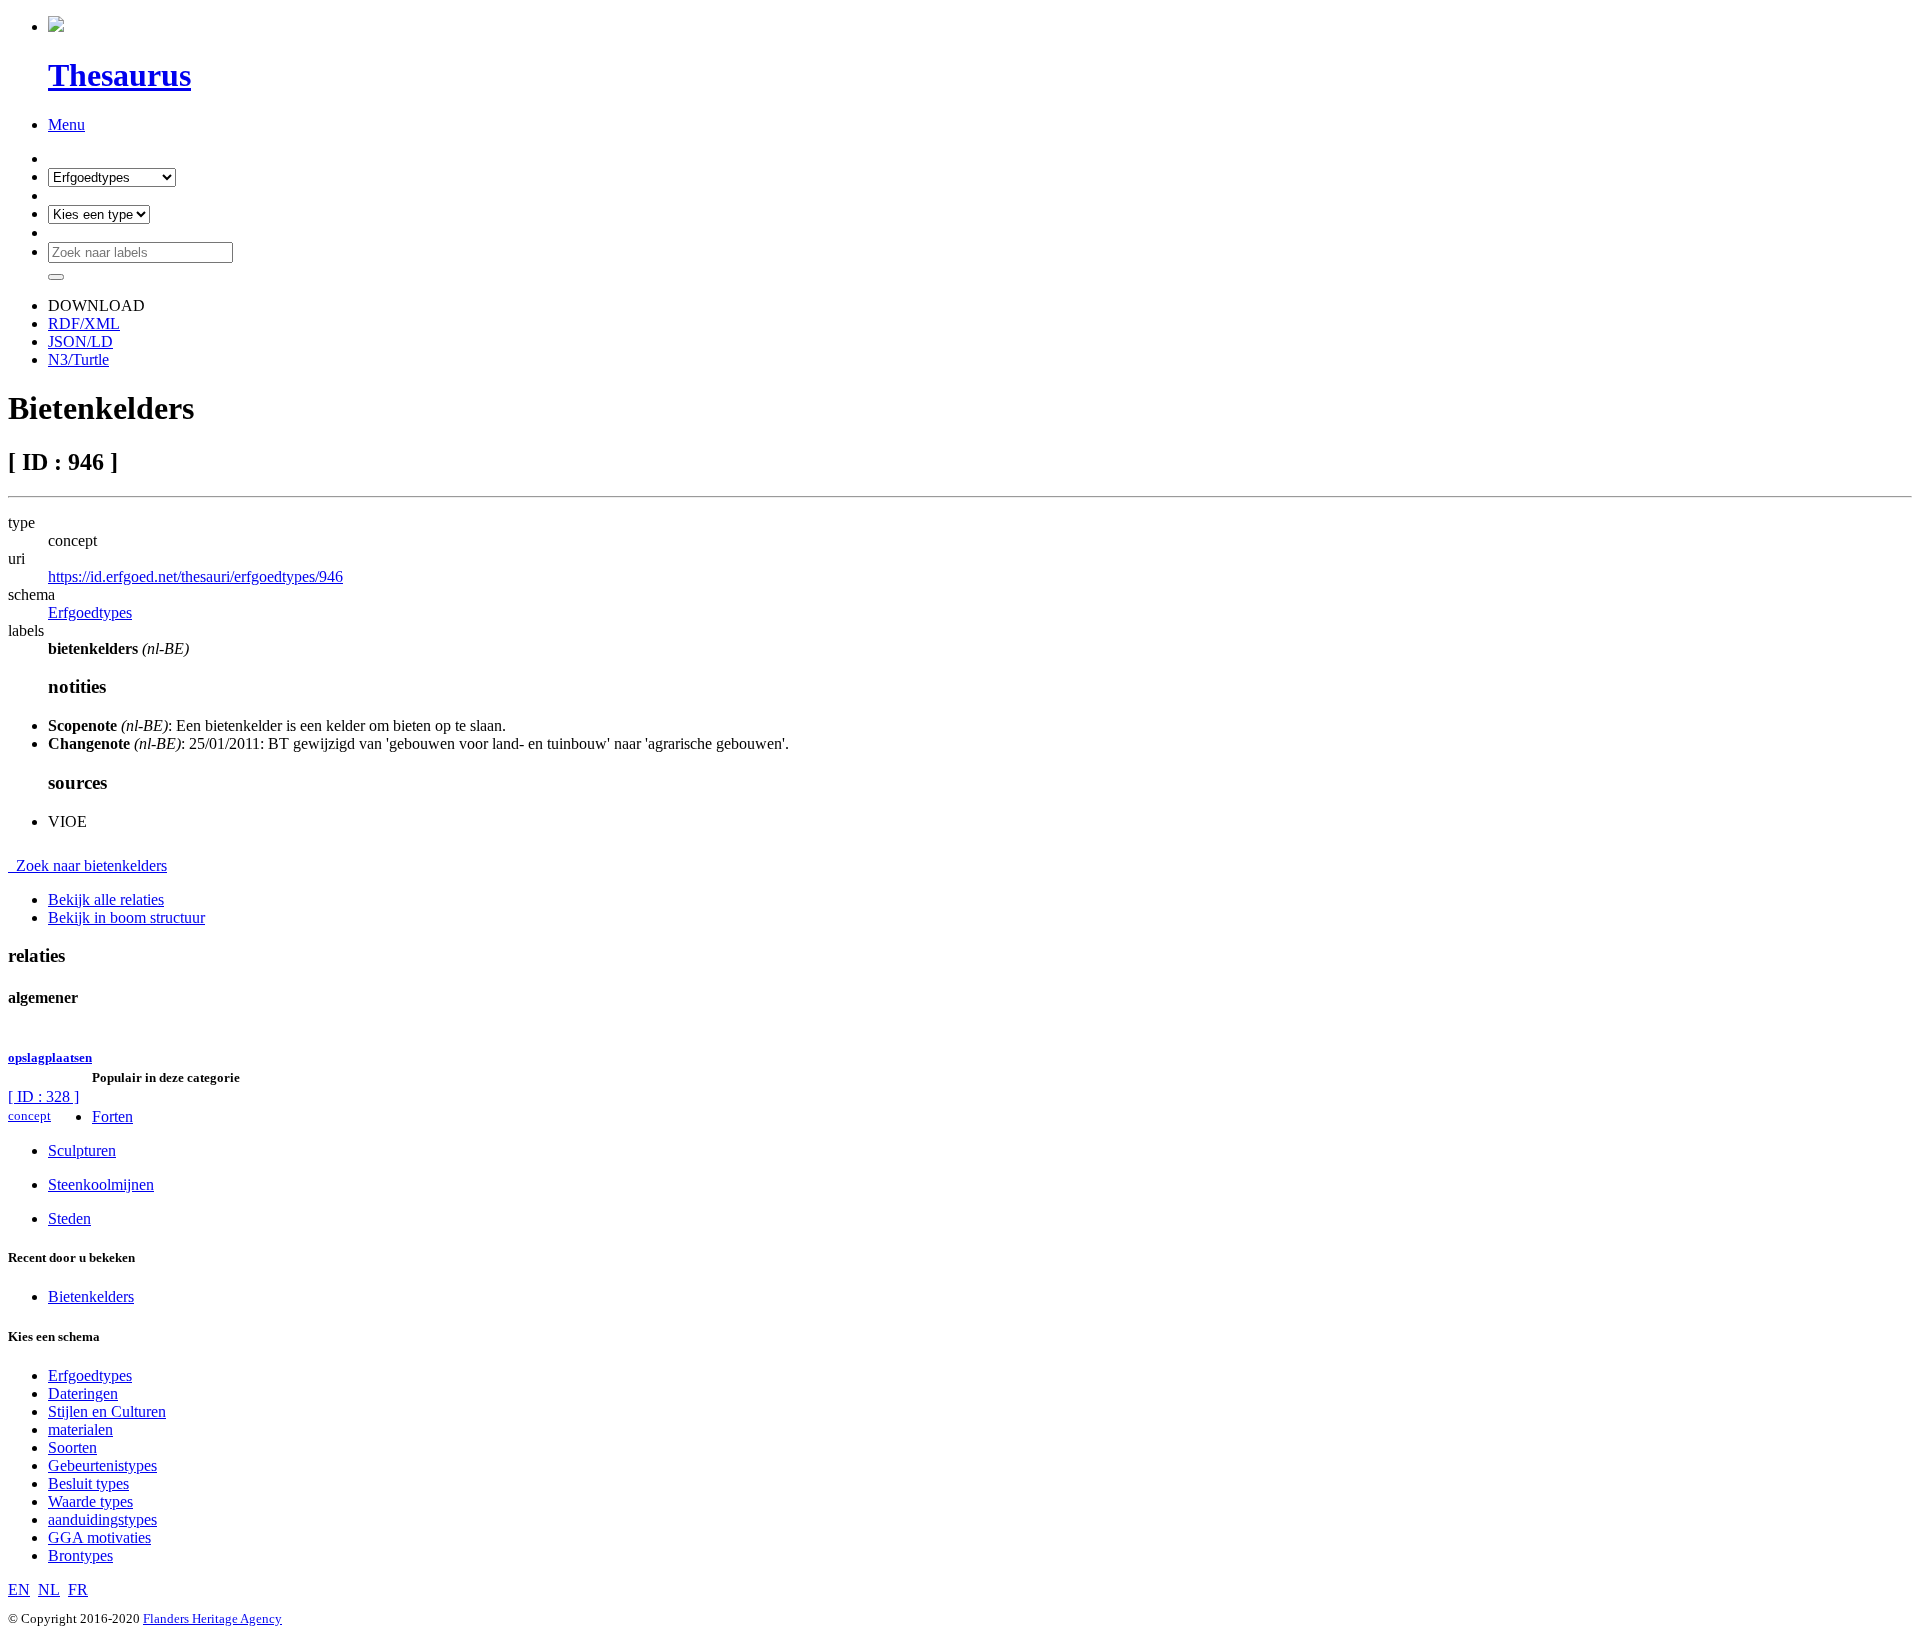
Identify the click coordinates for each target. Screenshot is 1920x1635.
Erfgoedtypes (90, 612)
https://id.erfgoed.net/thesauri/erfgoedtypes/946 (195, 576)
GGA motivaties (99, 1537)
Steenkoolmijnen (101, 1184)
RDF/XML (84, 323)
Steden (69, 1218)
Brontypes (80, 1555)
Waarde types (90, 1501)
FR (78, 1589)
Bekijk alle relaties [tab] (106, 899)
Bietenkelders (91, 1296)
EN (19, 1589)
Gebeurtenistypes (102, 1465)
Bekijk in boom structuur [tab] (126, 917)
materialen (80, 1429)
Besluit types (88, 1483)
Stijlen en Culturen (107, 1411)
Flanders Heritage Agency (212, 1618)
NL (49, 1589)
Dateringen (83, 1393)
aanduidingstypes (102, 1519)
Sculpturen (82, 1150)
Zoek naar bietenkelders (87, 865)
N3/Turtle (78, 359)
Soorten (72, 1447)
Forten (112, 1116)
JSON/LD (80, 341)
